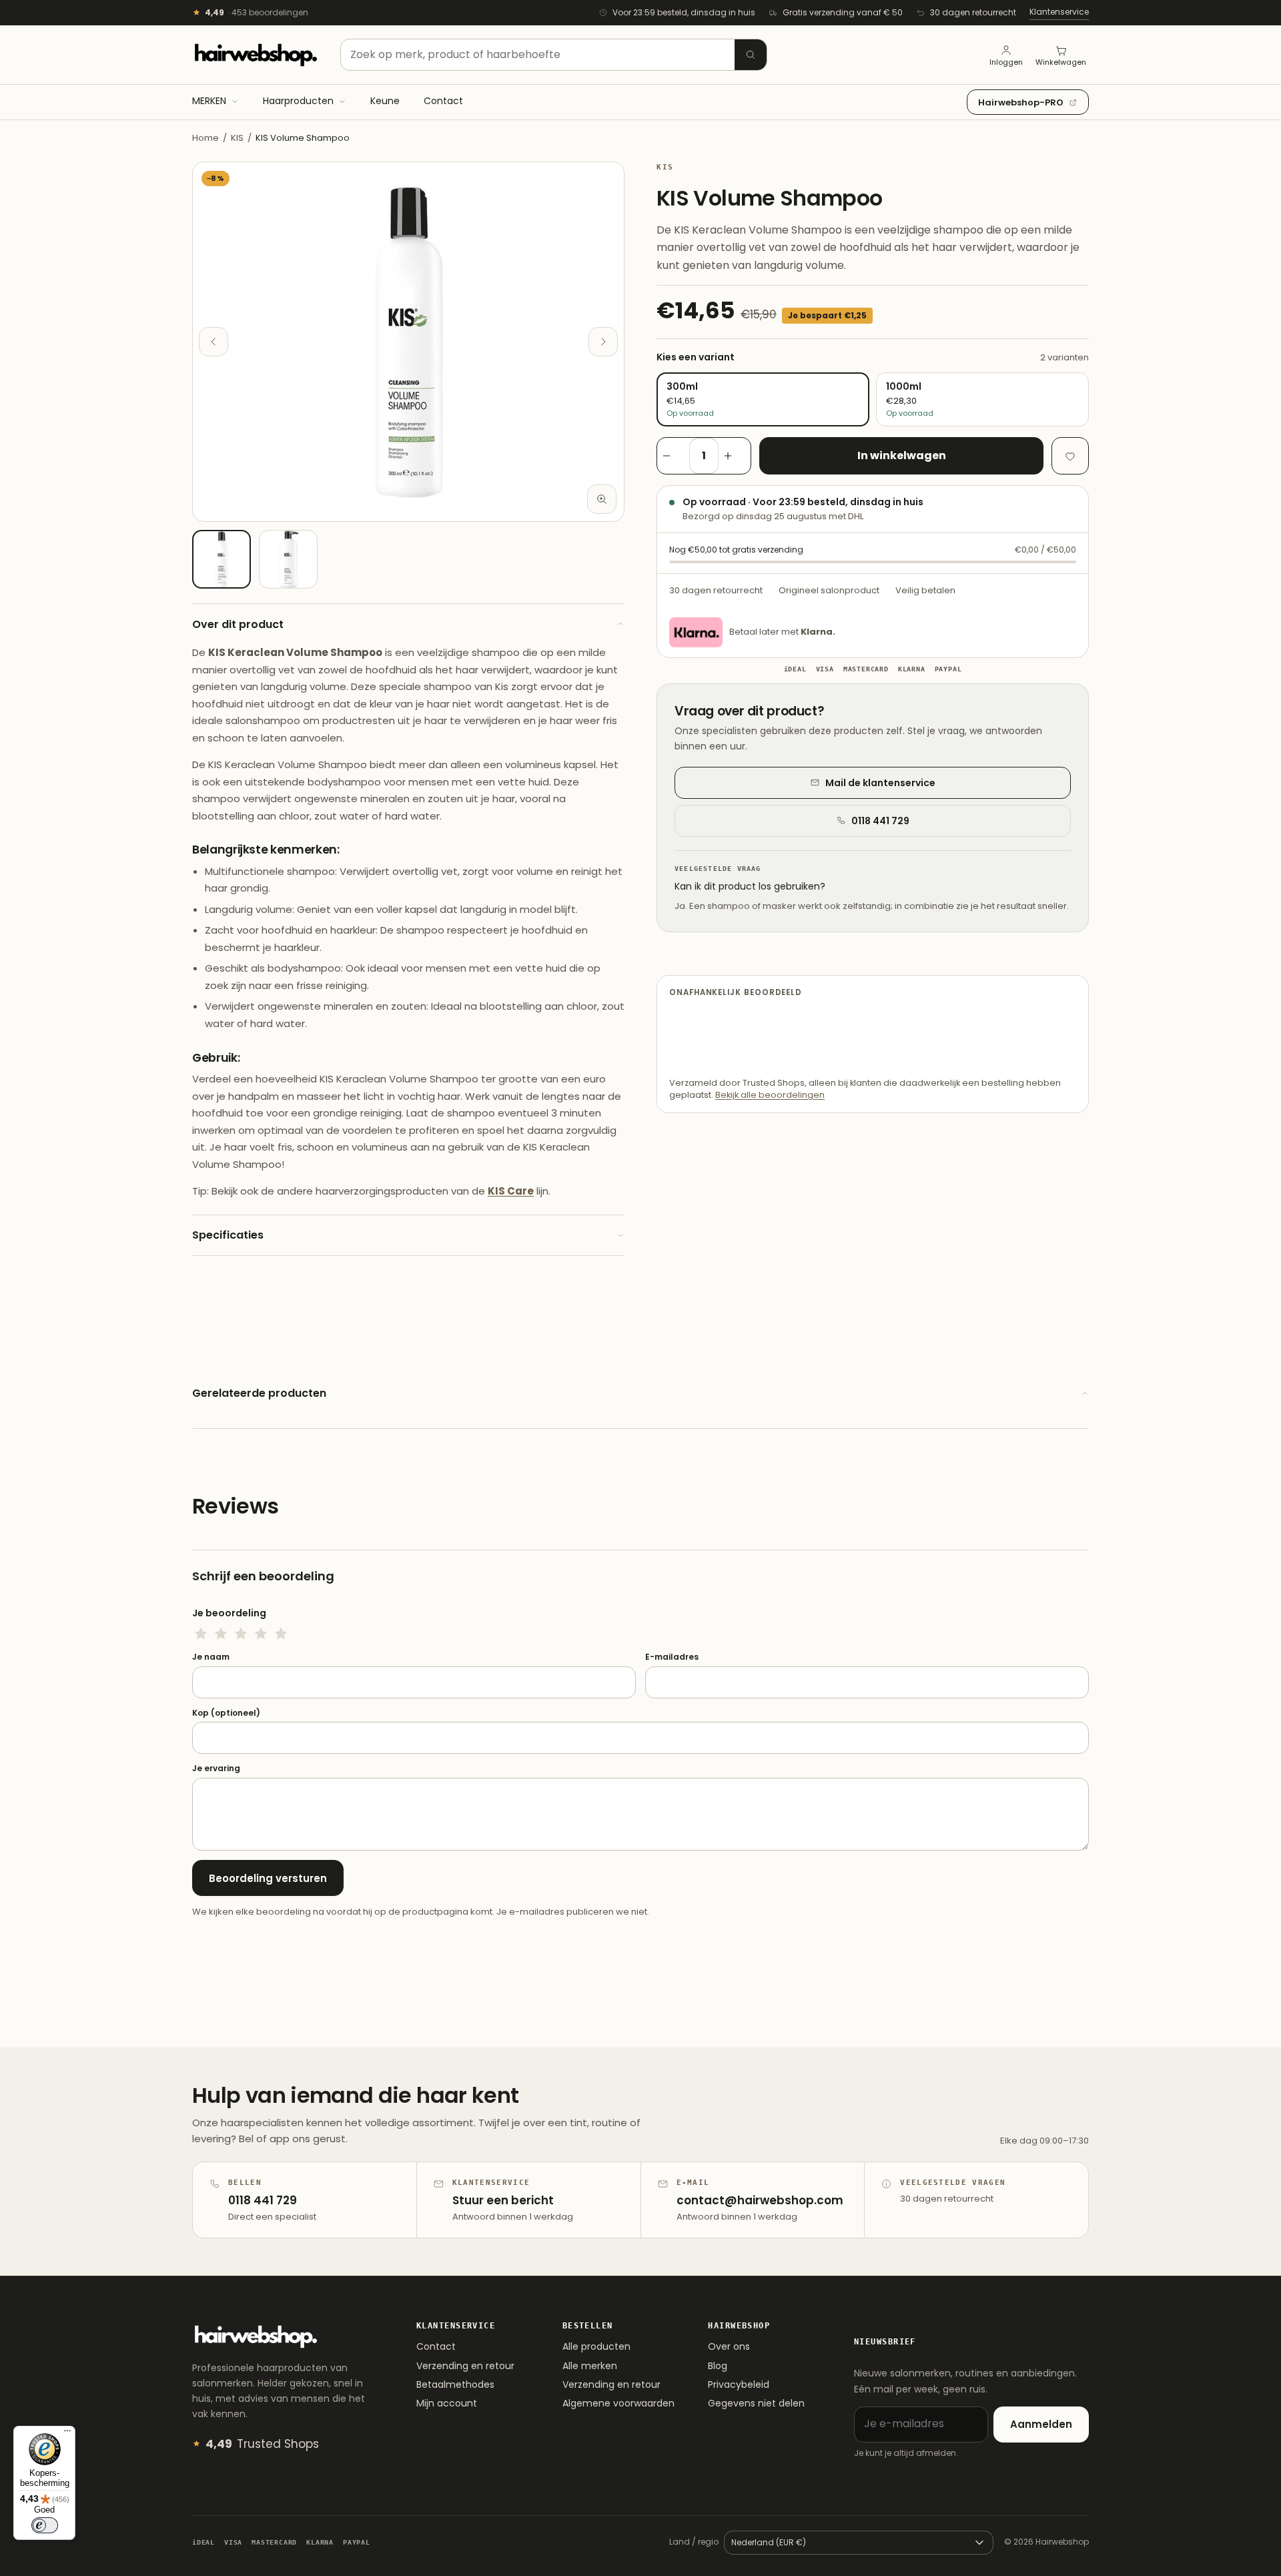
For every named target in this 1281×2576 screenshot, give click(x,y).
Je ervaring (216, 1768)
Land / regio (694, 2542)
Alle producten (596, 2346)
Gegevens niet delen (756, 2403)
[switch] (45, 2525)
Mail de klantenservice (880, 783)
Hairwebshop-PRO (1021, 102)
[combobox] (554, 55)
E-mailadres (672, 1657)
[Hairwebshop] (256, 55)
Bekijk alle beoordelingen (770, 1095)
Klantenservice (1059, 12)
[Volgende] (603, 342)
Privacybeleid (739, 2384)
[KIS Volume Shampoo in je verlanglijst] (1070, 456)
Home (205, 138)
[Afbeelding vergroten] (602, 499)
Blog (718, 2366)
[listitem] (222, 559)
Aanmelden (1041, 2424)
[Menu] (67, 2434)
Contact (436, 2346)
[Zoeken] (751, 55)
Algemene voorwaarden (618, 2403)
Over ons (729, 2346)
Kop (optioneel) (226, 1713)
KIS (237, 138)
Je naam (211, 1657)
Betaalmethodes (455, 2384)
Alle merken (590, 2366)
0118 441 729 (880, 821)
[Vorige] (213, 342)
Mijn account (447, 2403)
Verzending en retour (465, 2366)
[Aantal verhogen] (735, 456)
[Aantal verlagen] (673, 456)
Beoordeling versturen (268, 1878)
